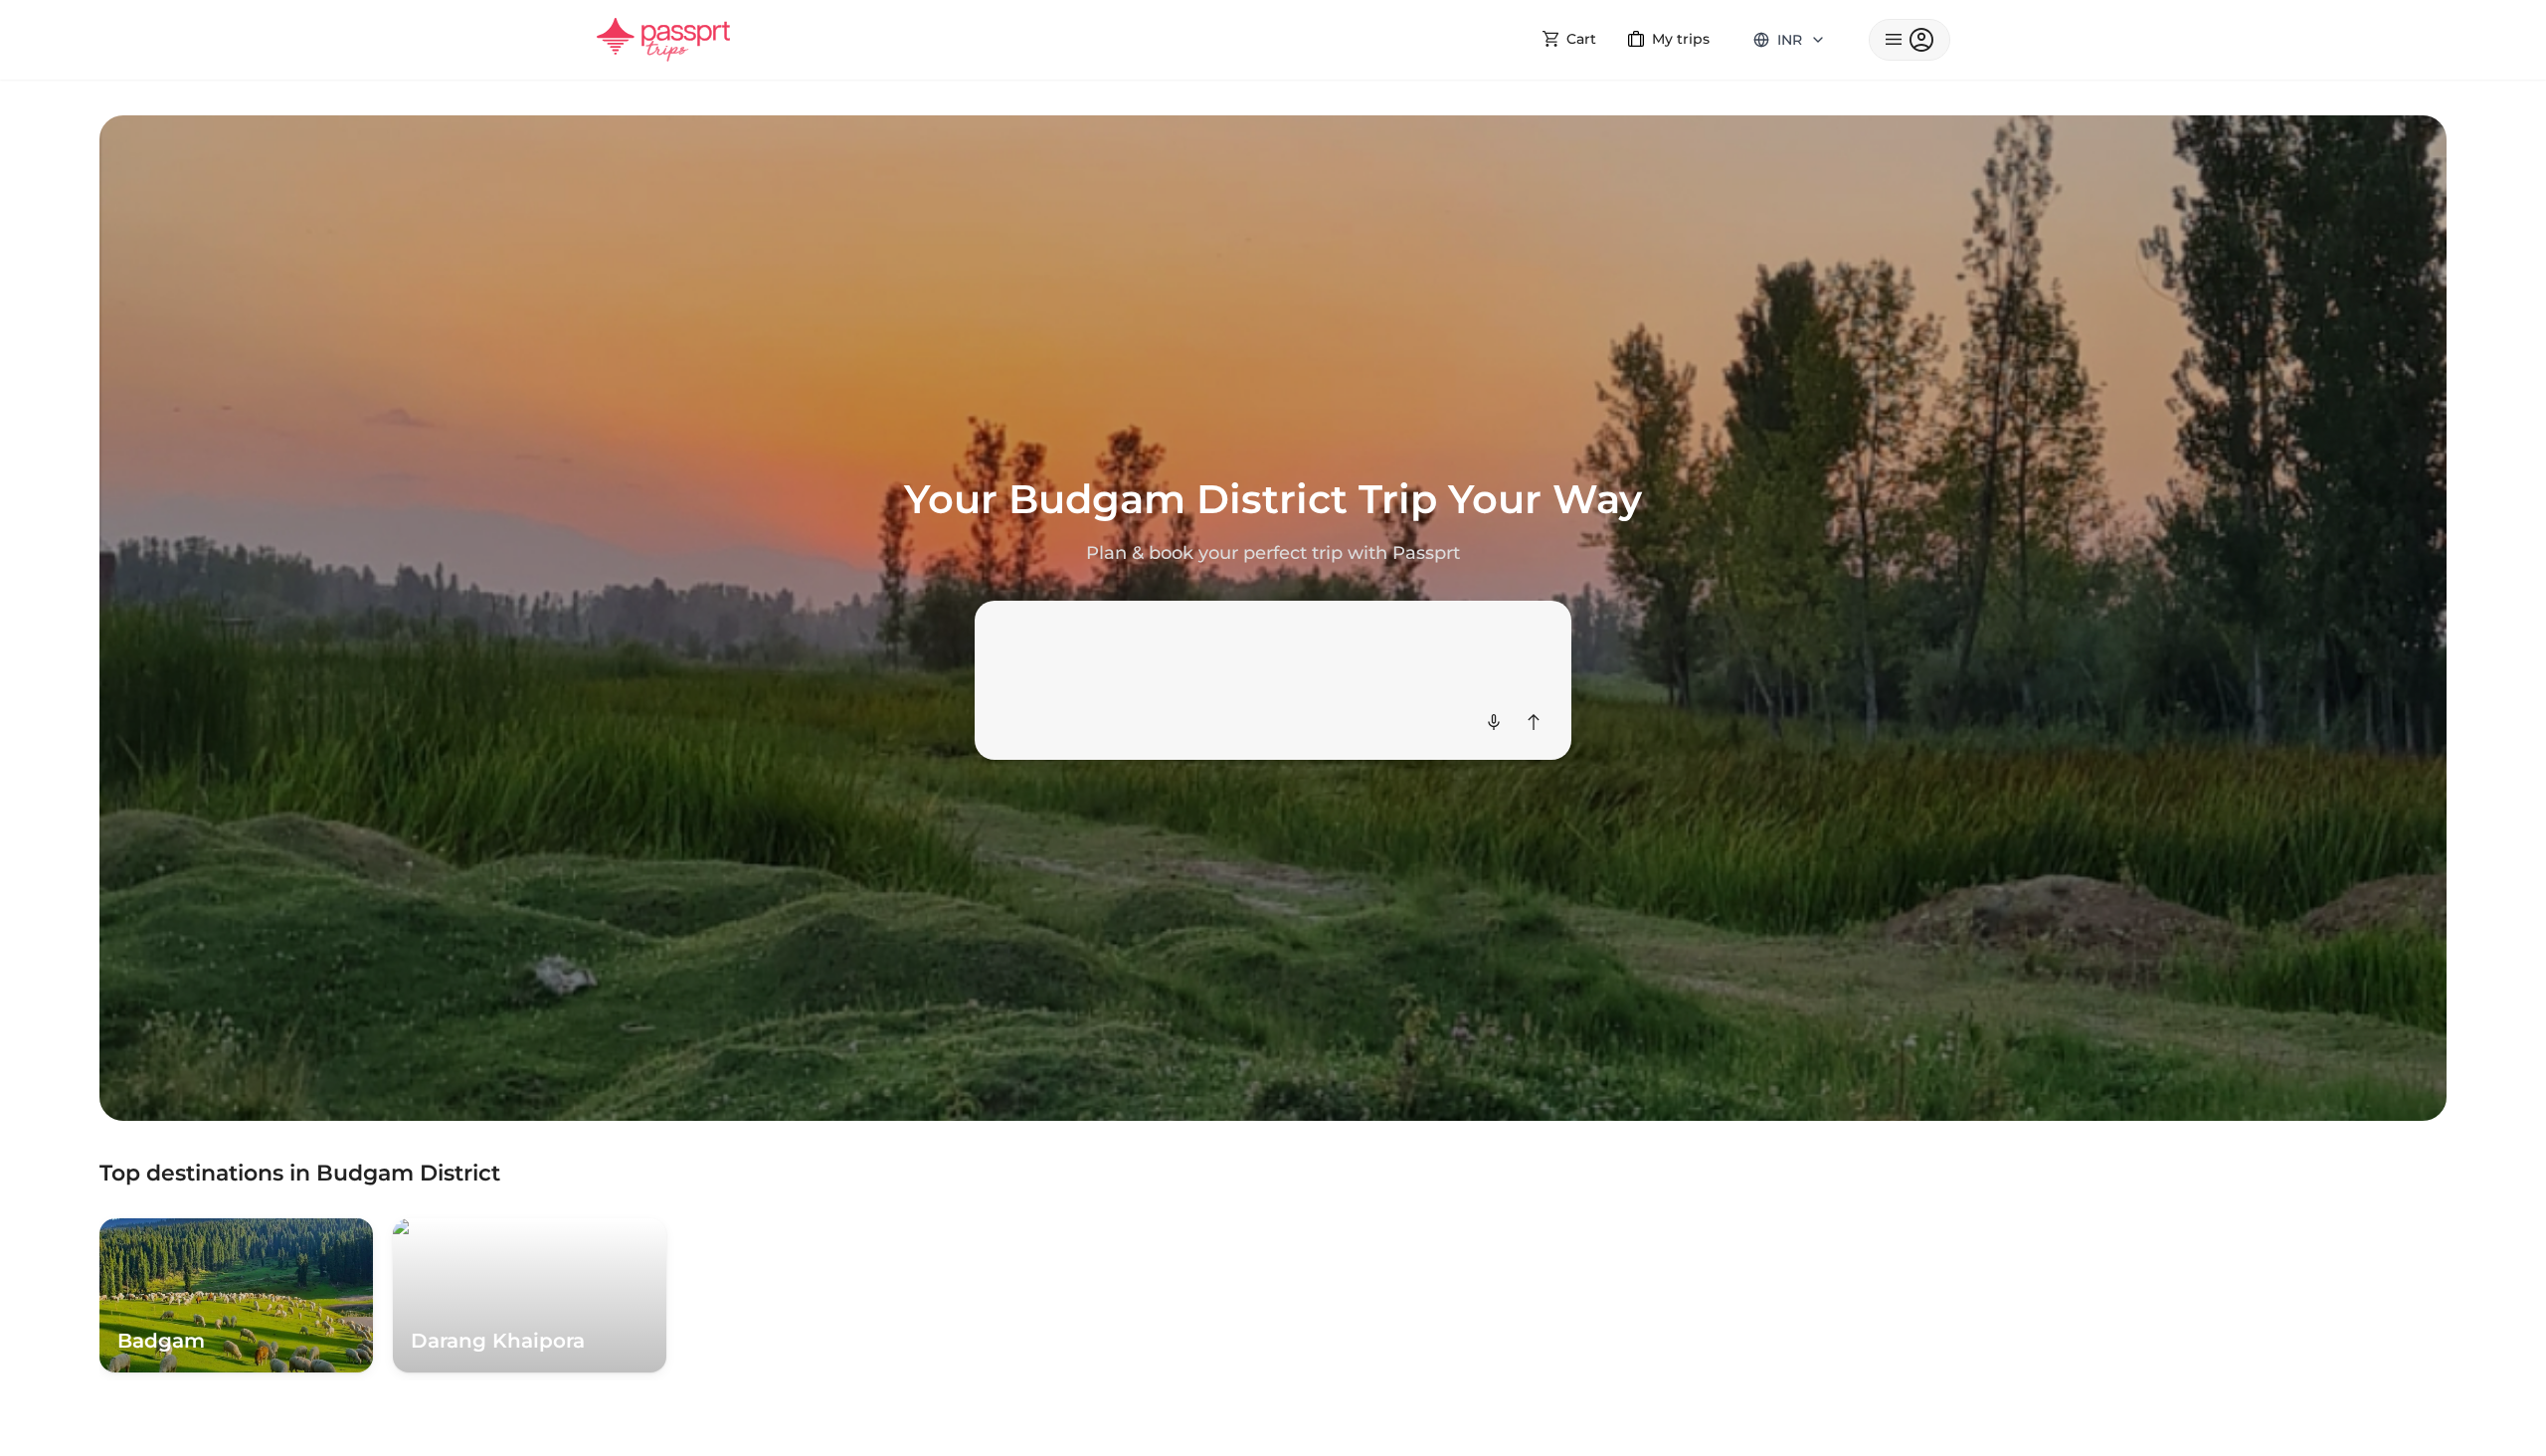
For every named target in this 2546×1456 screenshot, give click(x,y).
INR (1790, 40)
